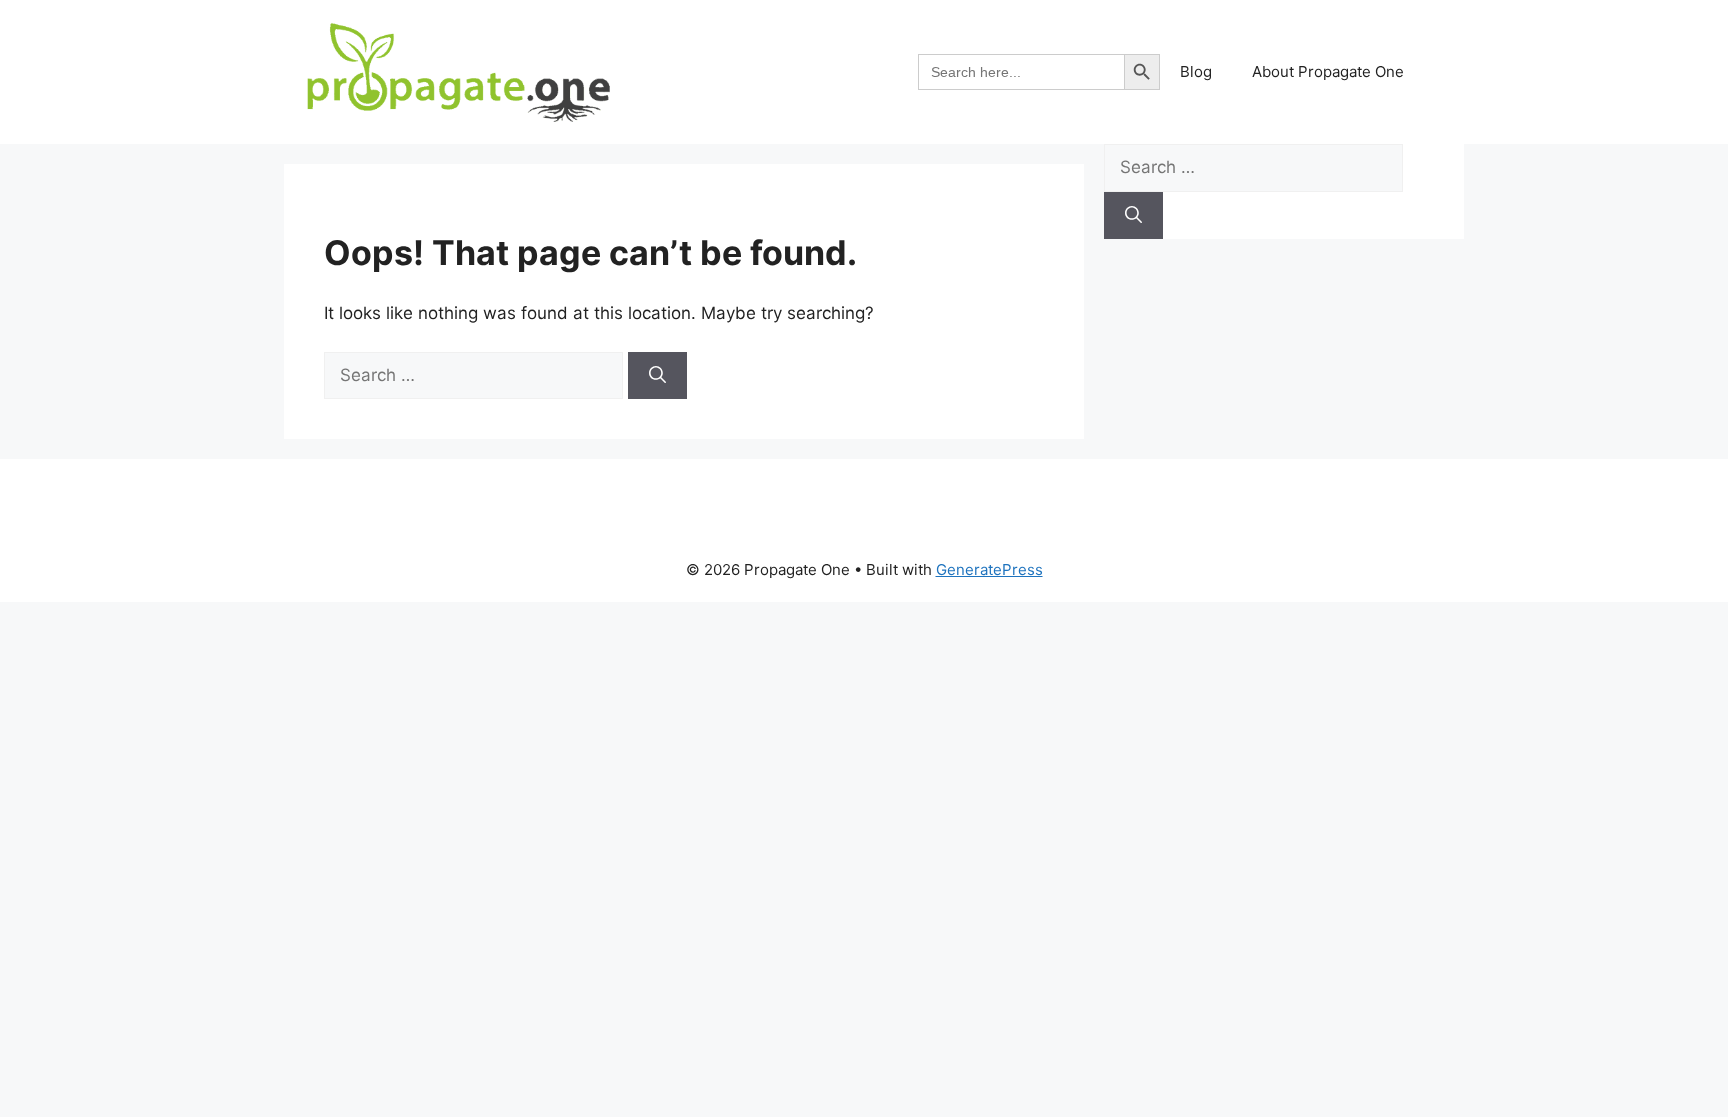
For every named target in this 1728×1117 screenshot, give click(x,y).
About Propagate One (1328, 71)
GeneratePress (989, 569)
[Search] (657, 376)
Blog (1196, 71)
